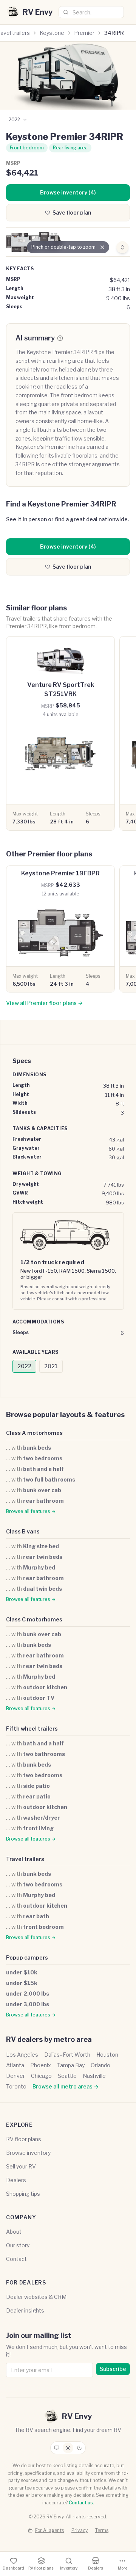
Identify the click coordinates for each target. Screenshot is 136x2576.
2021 (51, 1366)
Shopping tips (23, 2194)
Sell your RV (21, 2166)
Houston (107, 2055)
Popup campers (27, 1957)
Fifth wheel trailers (32, 1729)
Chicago (41, 2076)
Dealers (16, 2180)
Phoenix (41, 2065)
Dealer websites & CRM (36, 2297)
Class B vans (23, 1531)
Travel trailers (25, 1859)
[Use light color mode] (68, 2448)
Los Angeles (22, 2055)
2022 (24, 1366)
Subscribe (113, 2369)
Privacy (80, 2530)
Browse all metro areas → (66, 2086)
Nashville (94, 2076)
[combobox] (91, 12)
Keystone (52, 33)
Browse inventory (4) (68, 192)
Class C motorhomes (34, 1619)
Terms (102, 2530)
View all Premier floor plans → (44, 1003)
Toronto (16, 2086)
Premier (84, 33)
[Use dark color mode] (79, 2448)
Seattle (67, 2076)
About (14, 2232)
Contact (16, 2259)
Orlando (100, 2065)
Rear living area (70, 148)
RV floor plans (24, 2139)
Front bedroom (27, 148)
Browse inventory (28, 2153)
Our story (18, 2245)
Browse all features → (31, 1511)
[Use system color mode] (57, 2448)
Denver (15, 2076)
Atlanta (15, 2065)
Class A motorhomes (34, 1433)
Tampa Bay (71, 2065)
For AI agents (49, 2530)
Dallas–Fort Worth (67, 2055)
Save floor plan (72, 212)
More (123, 2568)
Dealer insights (25, 2310)
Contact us (81, 2503)
